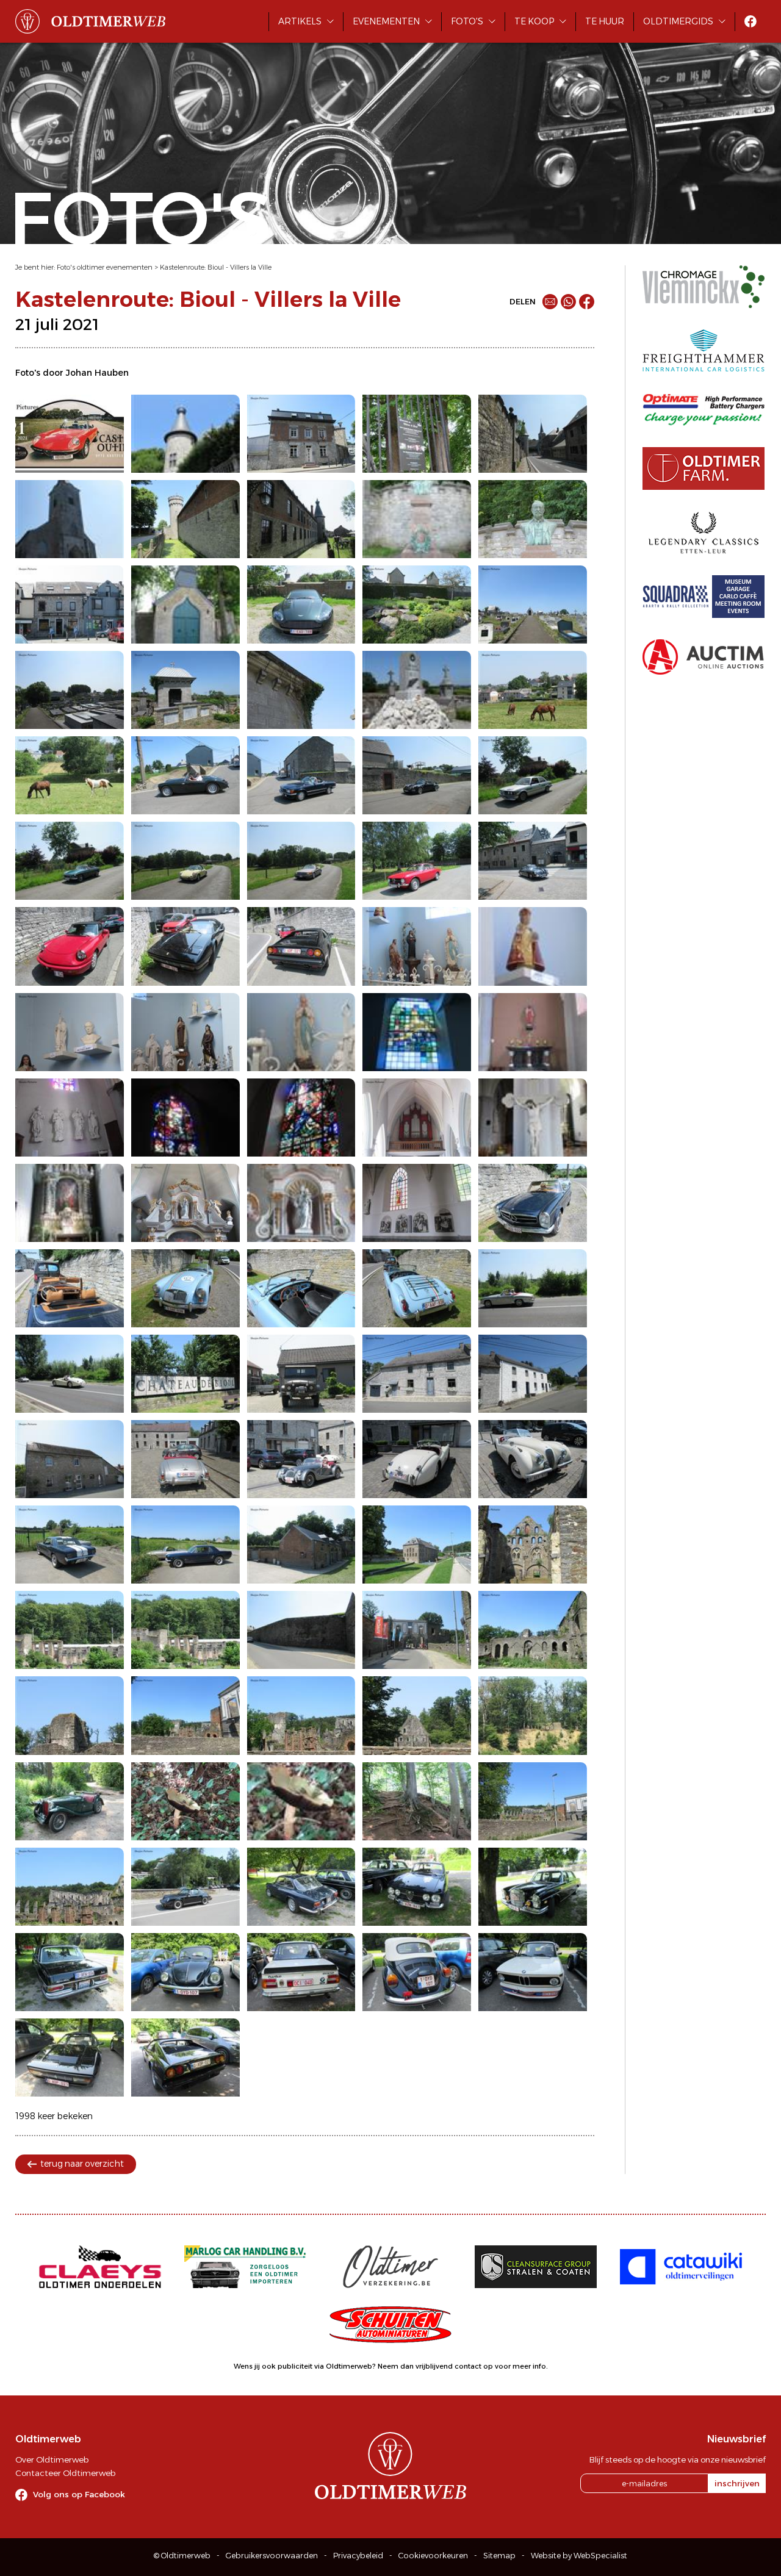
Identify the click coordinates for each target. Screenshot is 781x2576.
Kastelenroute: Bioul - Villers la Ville (216, 267)
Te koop (534, 21)
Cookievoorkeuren (433, 2556)
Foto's (467, 21)
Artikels (300, 21)
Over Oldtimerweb (52, 2459)
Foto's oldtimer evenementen (105, 267)
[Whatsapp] (568, 302)
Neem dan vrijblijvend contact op (435, 2366)
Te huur (605, 21)
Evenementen (386, 21)
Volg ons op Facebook (79, 2494)
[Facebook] (587, 302)
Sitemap (499, 2556)
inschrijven (737, 2483)
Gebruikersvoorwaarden (272, 2556)
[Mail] (550, 302)
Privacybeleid (358, 2556)
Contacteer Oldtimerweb (65, 2473)
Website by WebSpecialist (579, 2556)
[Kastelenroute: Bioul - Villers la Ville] (70, 434)
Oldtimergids (678, 21)
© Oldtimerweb (182, 2556)
